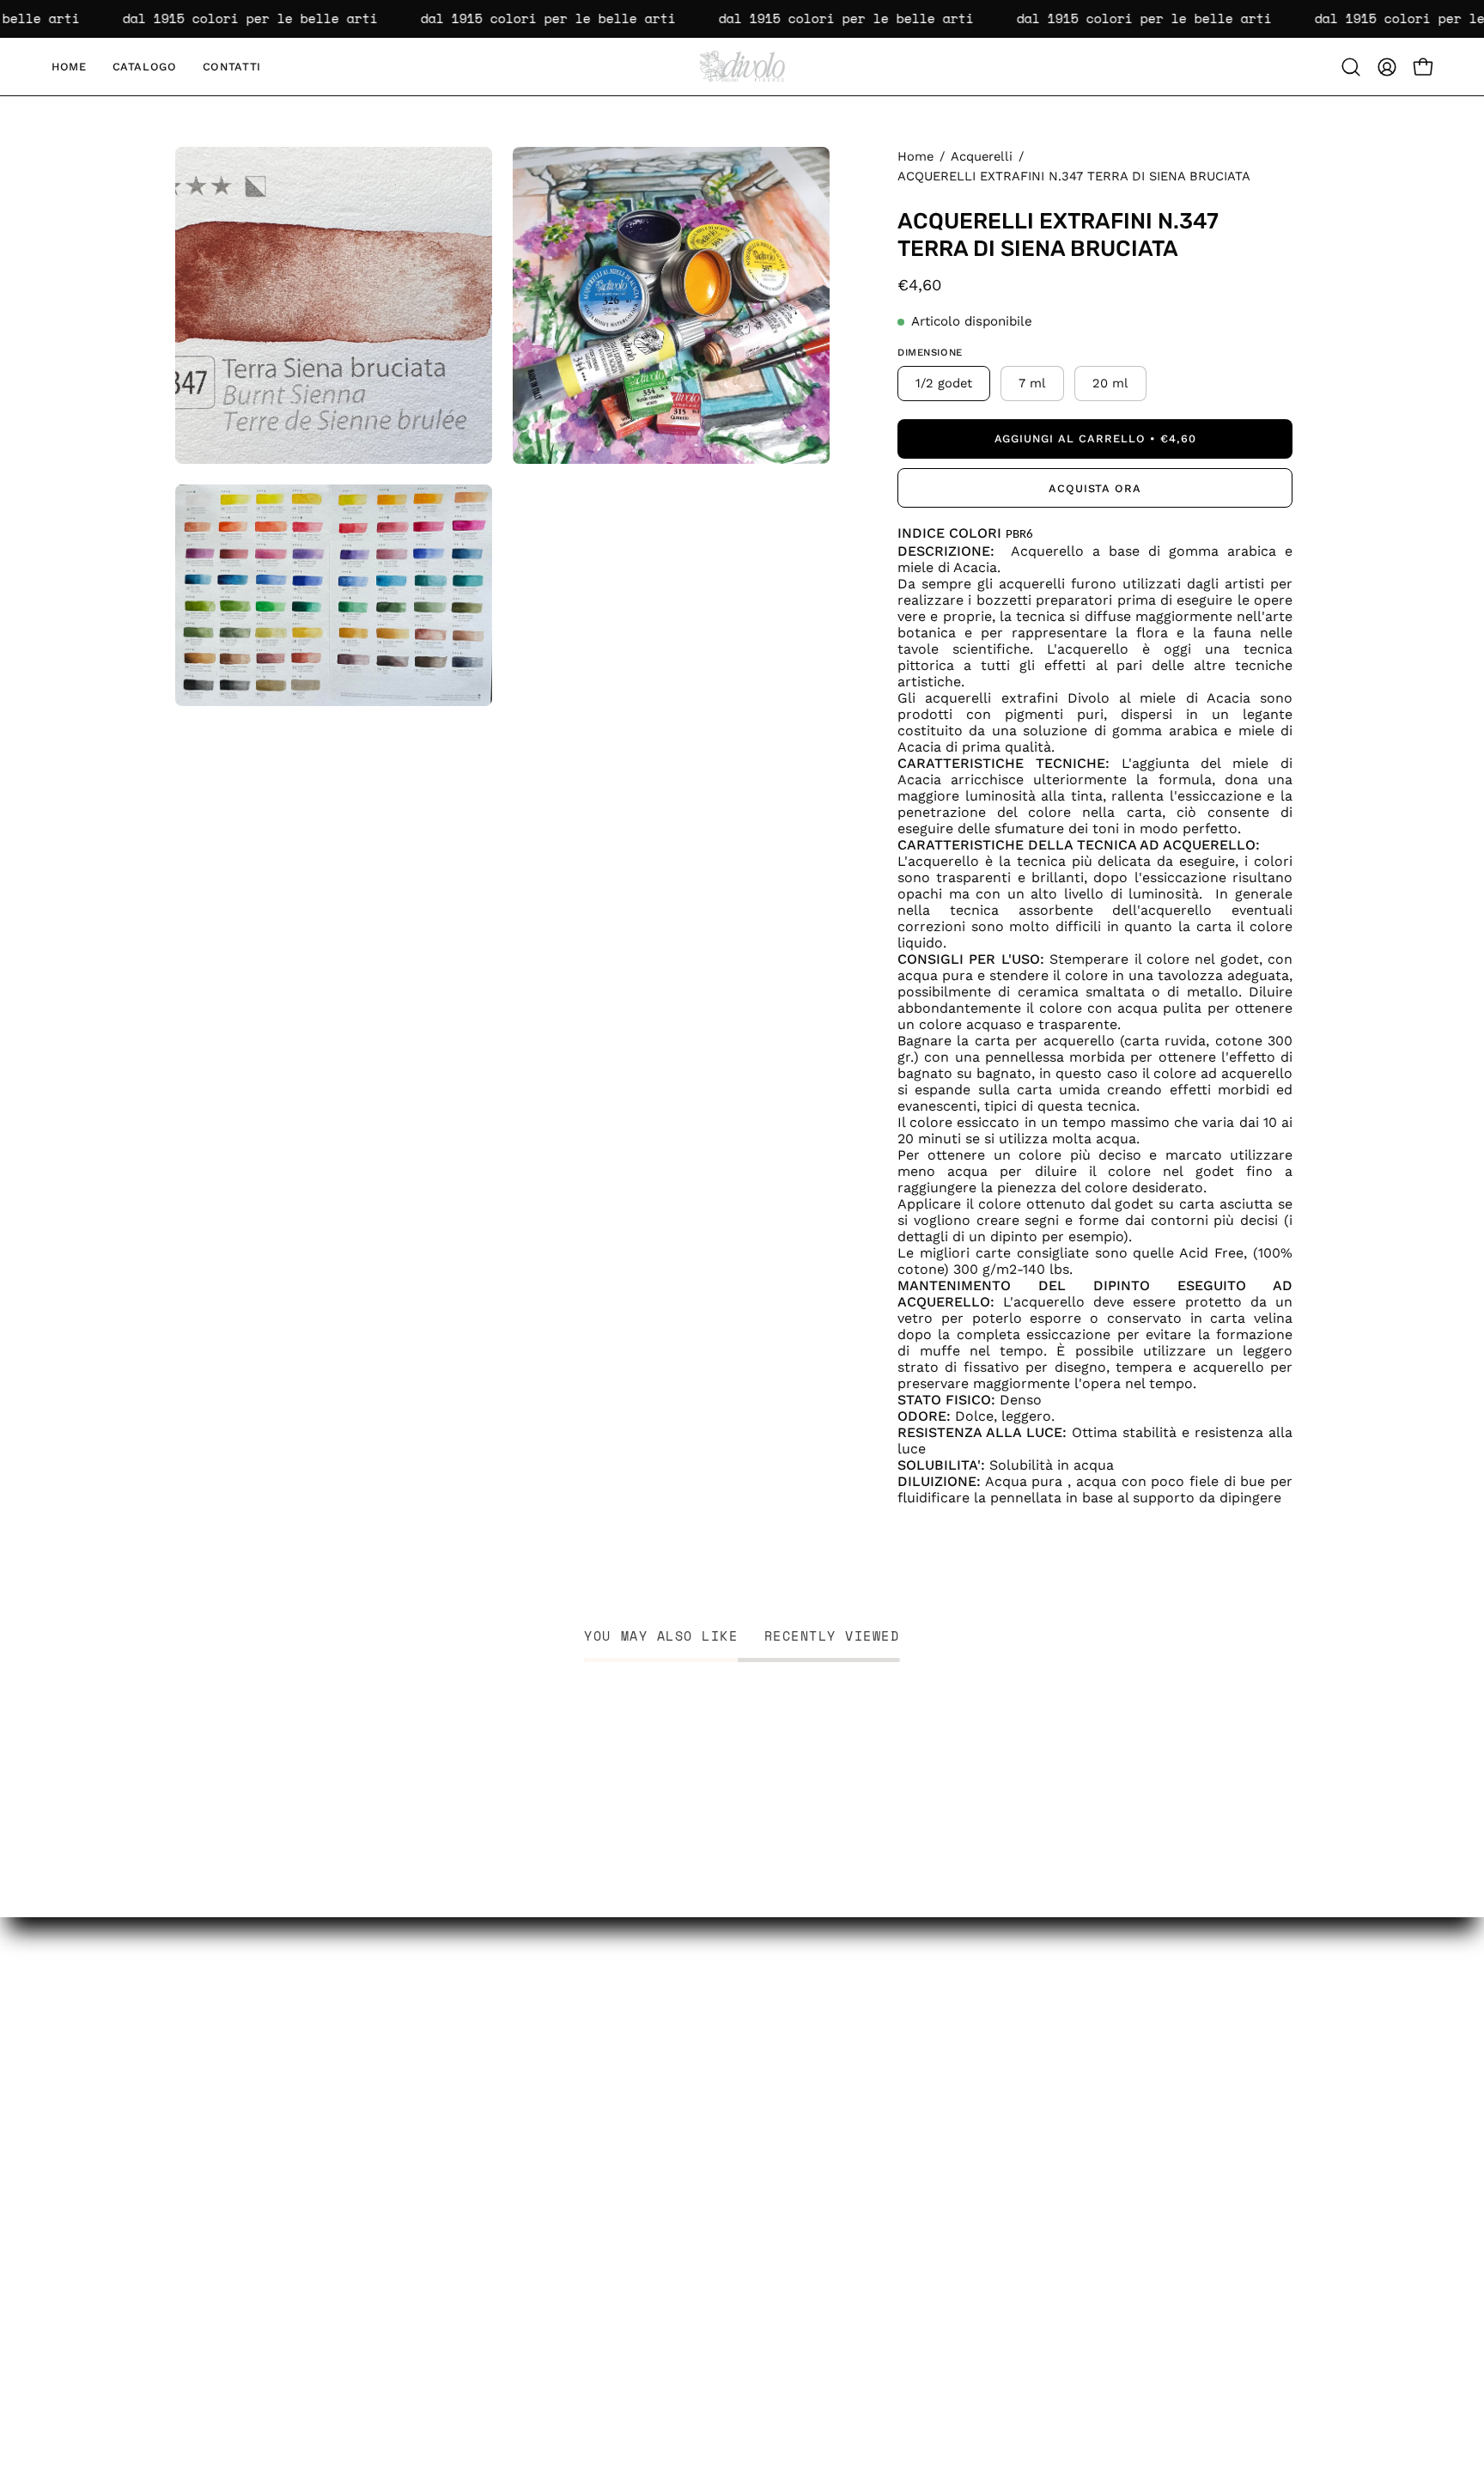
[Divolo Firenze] (742, 67)
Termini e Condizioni (421, 2349)
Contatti (204, 2349)
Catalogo (207, 2320)
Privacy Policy (398, 2290)
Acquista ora (1095, 488)
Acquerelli (982, 156)
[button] (1351, 67)
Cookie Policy (397, 2320)
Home (915, 156)
